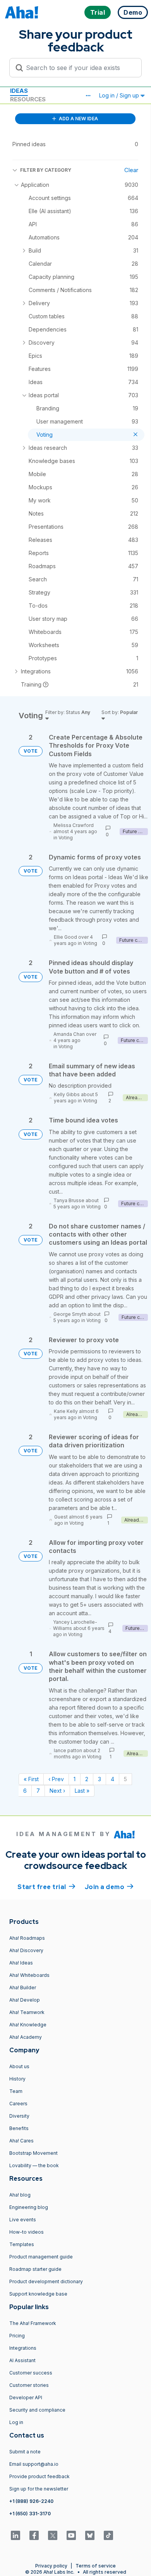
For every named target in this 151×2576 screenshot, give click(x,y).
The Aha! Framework (33, 2323)
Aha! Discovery (26, 1950)
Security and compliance (37, 2410)
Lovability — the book (34, 2165)
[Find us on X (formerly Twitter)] (53, 2535)
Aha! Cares (21, 2141)
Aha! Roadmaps (27, 1938)
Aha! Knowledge (28, 2025)
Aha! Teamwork (27, 2012)
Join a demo (109, 1887)
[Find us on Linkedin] (15, 2535)
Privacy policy (51, 2566)
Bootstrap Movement (33, 2153)
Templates (22, 2244)
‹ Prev (56, 1779)
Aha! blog (20, 2195)
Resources (28, 99)
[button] (88, 96)
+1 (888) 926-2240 (31, 2501)
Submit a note (25, 2452)
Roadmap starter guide (35, 2269)
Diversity (19, 2116)
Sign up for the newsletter (39, 2489)
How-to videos (27, 2232)
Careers (18, 2104)
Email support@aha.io (34, 2464)
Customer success (31, 2373)
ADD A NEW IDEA (78, 119)
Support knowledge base (38, 2294)
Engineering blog (29, 2207)
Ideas (19, 91)
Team (16, 2091)
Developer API (26, 2397)
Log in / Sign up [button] (120, 95)
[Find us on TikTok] (108, 2535)
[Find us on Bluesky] (90, 2535)
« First (31, 1779)
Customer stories (29, 2385)
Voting (66, 838)
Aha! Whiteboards (29, 1975)
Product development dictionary (46, 2281)
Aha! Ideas (21, 1963)
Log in (16, 2422)
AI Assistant (22, 2360)
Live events (23, 2220)
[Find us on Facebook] (34, 2535)
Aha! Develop (25, 2000)
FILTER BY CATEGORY (46, 170)
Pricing (17, 2336)
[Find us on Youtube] (71, 2535)
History (17, 2079)
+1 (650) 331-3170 (30, 2514)
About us (19, 2066)
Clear (131, 170)
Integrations (23, 2348)
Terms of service (96, 2566)
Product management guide (41, 2257)
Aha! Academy (26, 2037)
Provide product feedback (39, 2476)
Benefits (19, 2128)
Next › (57, 1791)
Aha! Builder (23, 1988)
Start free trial (46, 1887)
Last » (82, 1791)
